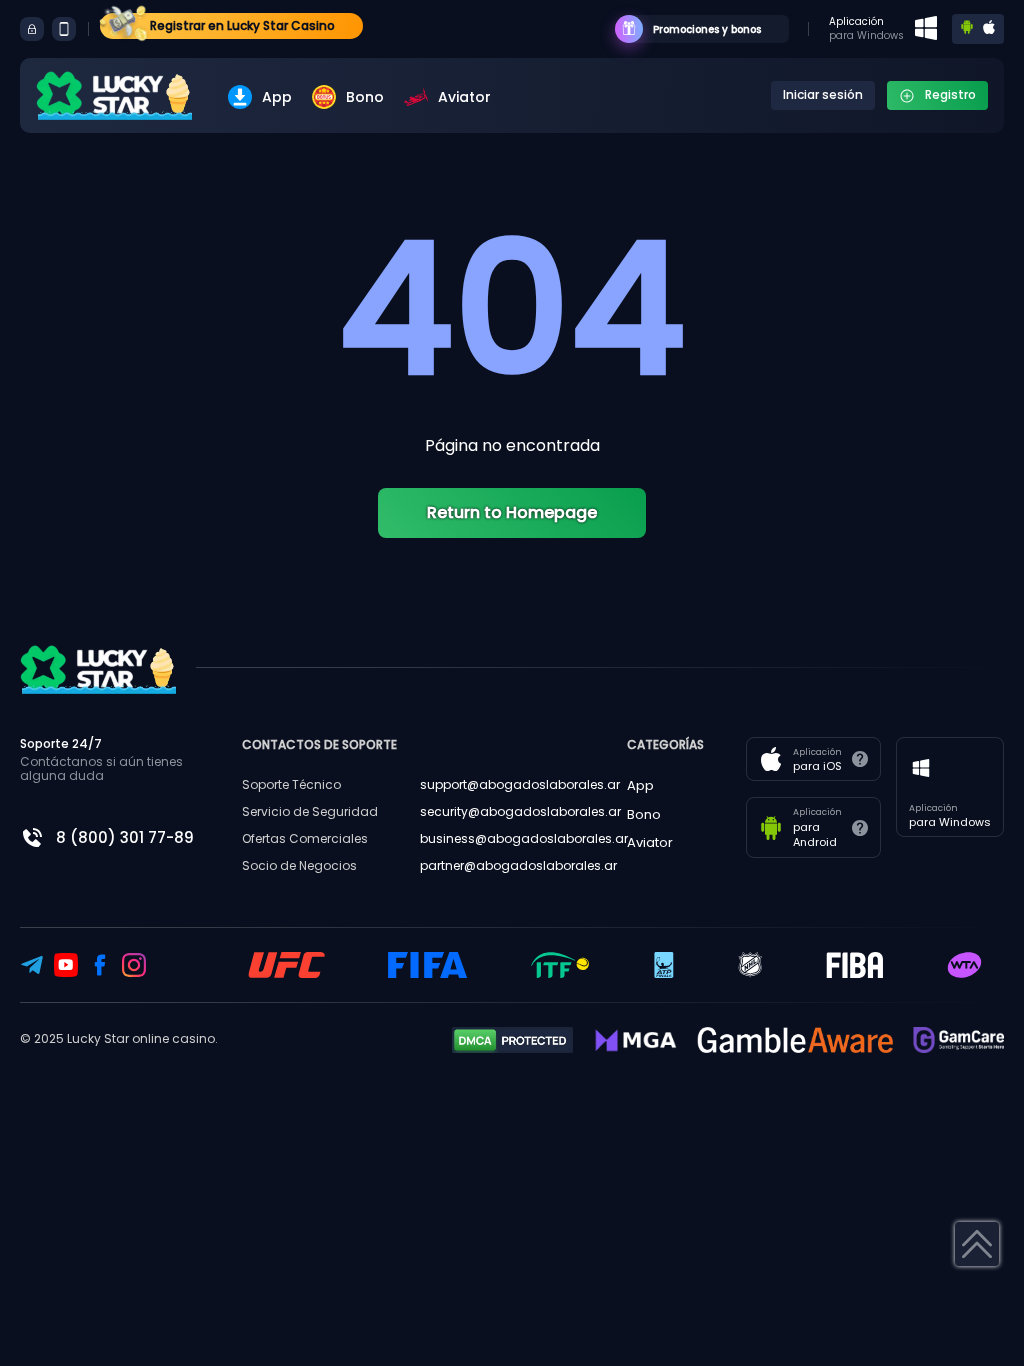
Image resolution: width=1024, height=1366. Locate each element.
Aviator (464, 97)
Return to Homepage (512, 512)
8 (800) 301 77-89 (125, 837)
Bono (365, 97)
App (277, 97)
